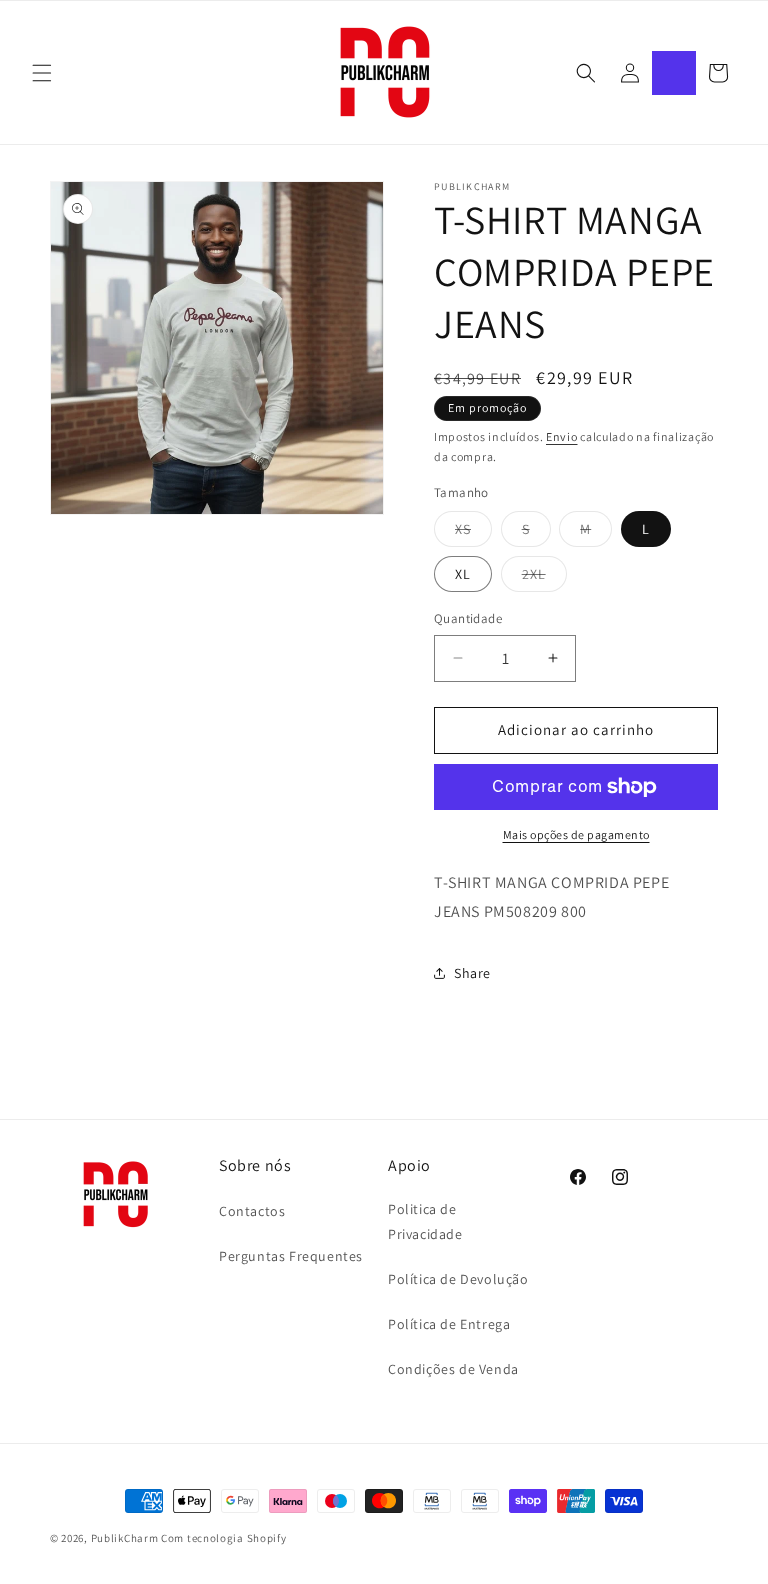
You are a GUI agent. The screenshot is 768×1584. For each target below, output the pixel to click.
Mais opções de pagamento (576, 834)
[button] (42, 73)
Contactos (252, 1211)
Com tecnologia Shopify (223, 1538)
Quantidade (468, 618)
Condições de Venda (453, 1369)
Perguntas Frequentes (291, 1256)
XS (473, 533)
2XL (544, 578)
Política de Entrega (449, 1324)
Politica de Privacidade (425, 1221)
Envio (562, 436)
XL (463, 574)
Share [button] (472, 973)
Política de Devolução (458, 1279)
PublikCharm (125, 1538)
